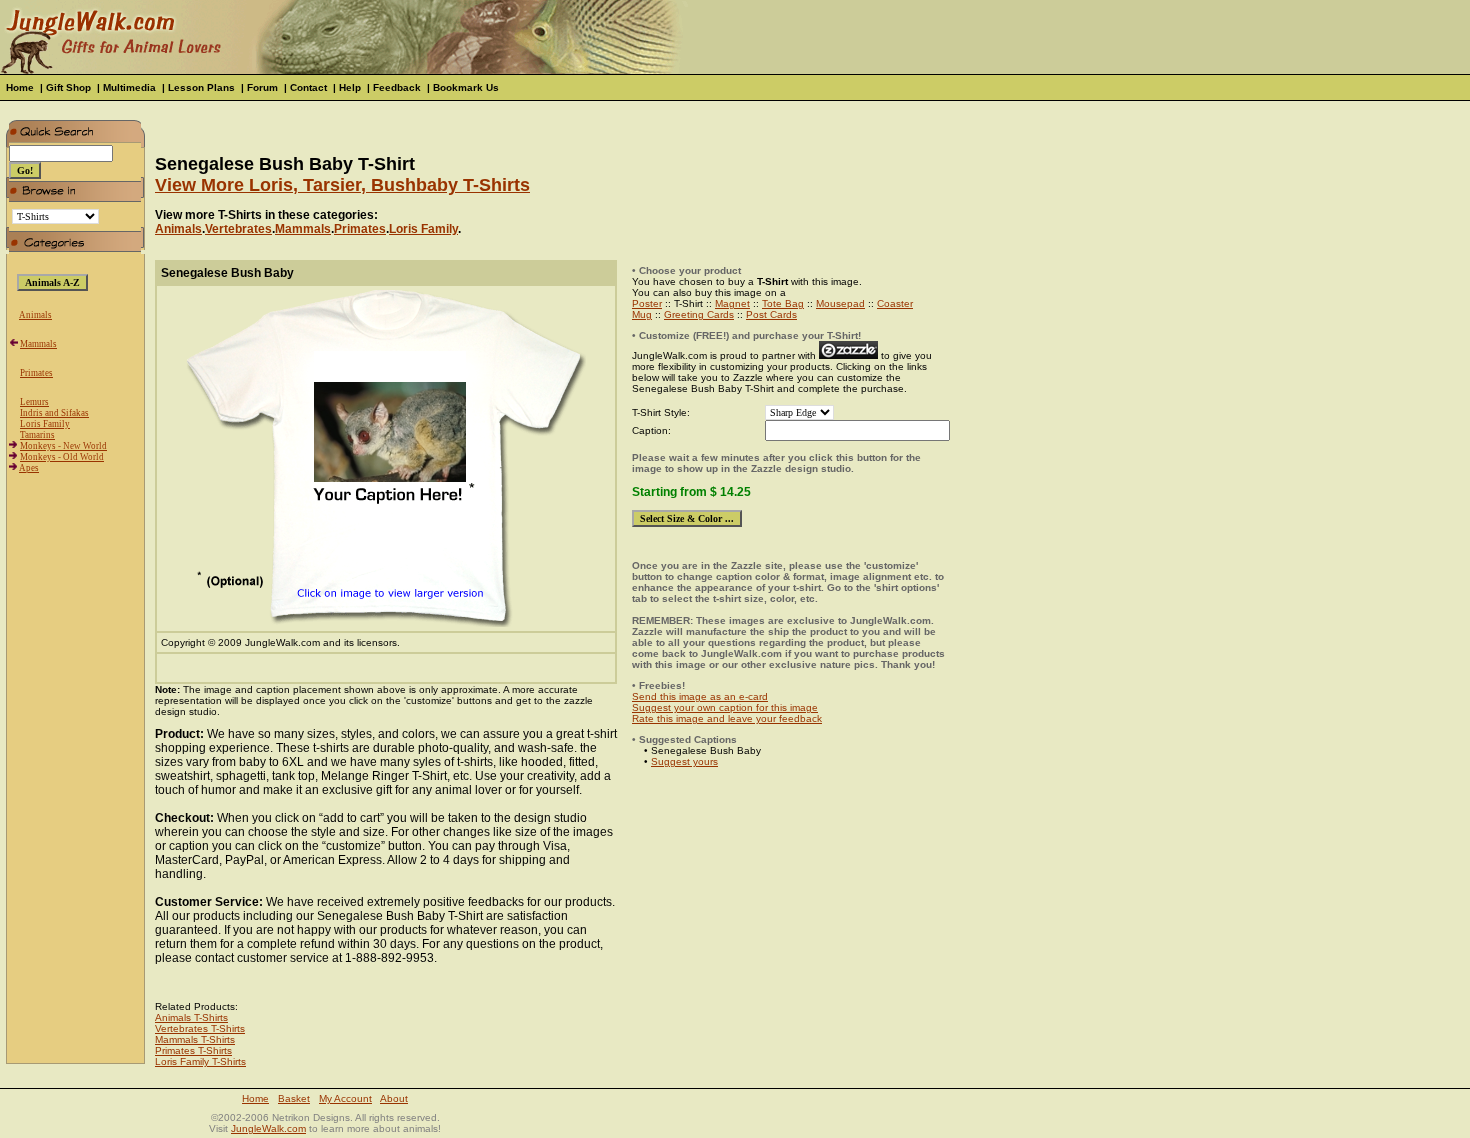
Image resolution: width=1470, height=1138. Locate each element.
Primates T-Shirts (193, 1050)
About (394, 1098)
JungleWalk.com (268, 1128)
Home (20, 87)
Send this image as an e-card (700, 696)
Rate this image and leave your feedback (727, 718)
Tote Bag (783, 303)
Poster (647, 303)
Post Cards (771, 314)
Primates (36, 373)
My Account (345, 1098)
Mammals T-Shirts (195, 1039)
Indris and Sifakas (54, 413)
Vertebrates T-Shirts (200, 1028)
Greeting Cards (699, 314)
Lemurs (34, 402)
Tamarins (37, 435)
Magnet (732, 303)
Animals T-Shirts (191, 1017)
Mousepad (840, 303)
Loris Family (45, 424)
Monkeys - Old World (62, 457)
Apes (29, 468)
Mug (642, 314)
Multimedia (129, 87)
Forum (262, 87)
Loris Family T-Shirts (200, 1061)
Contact (308, 87)
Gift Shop (68, 87)
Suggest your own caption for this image (725, 707)
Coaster (895, 303)
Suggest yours (684, 761)
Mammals (38, 344)
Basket (294, 1098)
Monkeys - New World (63, 446)
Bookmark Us (466, 87)
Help (350, 87)
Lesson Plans (201, 87)
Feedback (397, 87)
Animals (35, 315)
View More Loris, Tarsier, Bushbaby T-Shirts (342, 185)
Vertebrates (238, 229)
